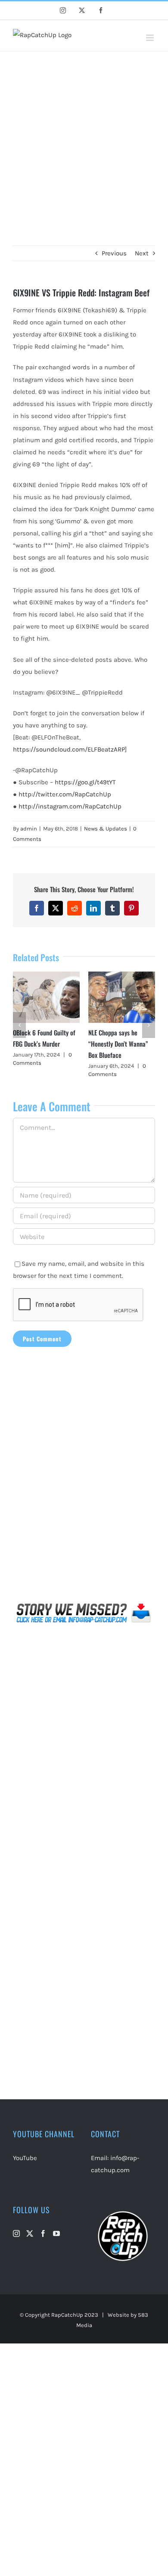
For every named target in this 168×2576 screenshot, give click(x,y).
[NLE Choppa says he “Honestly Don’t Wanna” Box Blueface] (122, 975)
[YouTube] (56, 2233)
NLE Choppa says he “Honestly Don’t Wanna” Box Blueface (118, 1044)
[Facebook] (43, 2233)
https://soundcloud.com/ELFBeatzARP (69, 749)
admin (29, 829)
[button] (19, 1025)
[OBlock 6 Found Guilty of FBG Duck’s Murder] (46, 975)
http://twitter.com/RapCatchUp (65, 794)
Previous (114, 253)
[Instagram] (16, 2233)
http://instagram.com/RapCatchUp (70, 806)
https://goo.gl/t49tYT (85, 782)
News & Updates (106, 829)
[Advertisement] (84, 140)
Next (142, 253)
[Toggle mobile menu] (151, 38)
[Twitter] (30, 2233)
